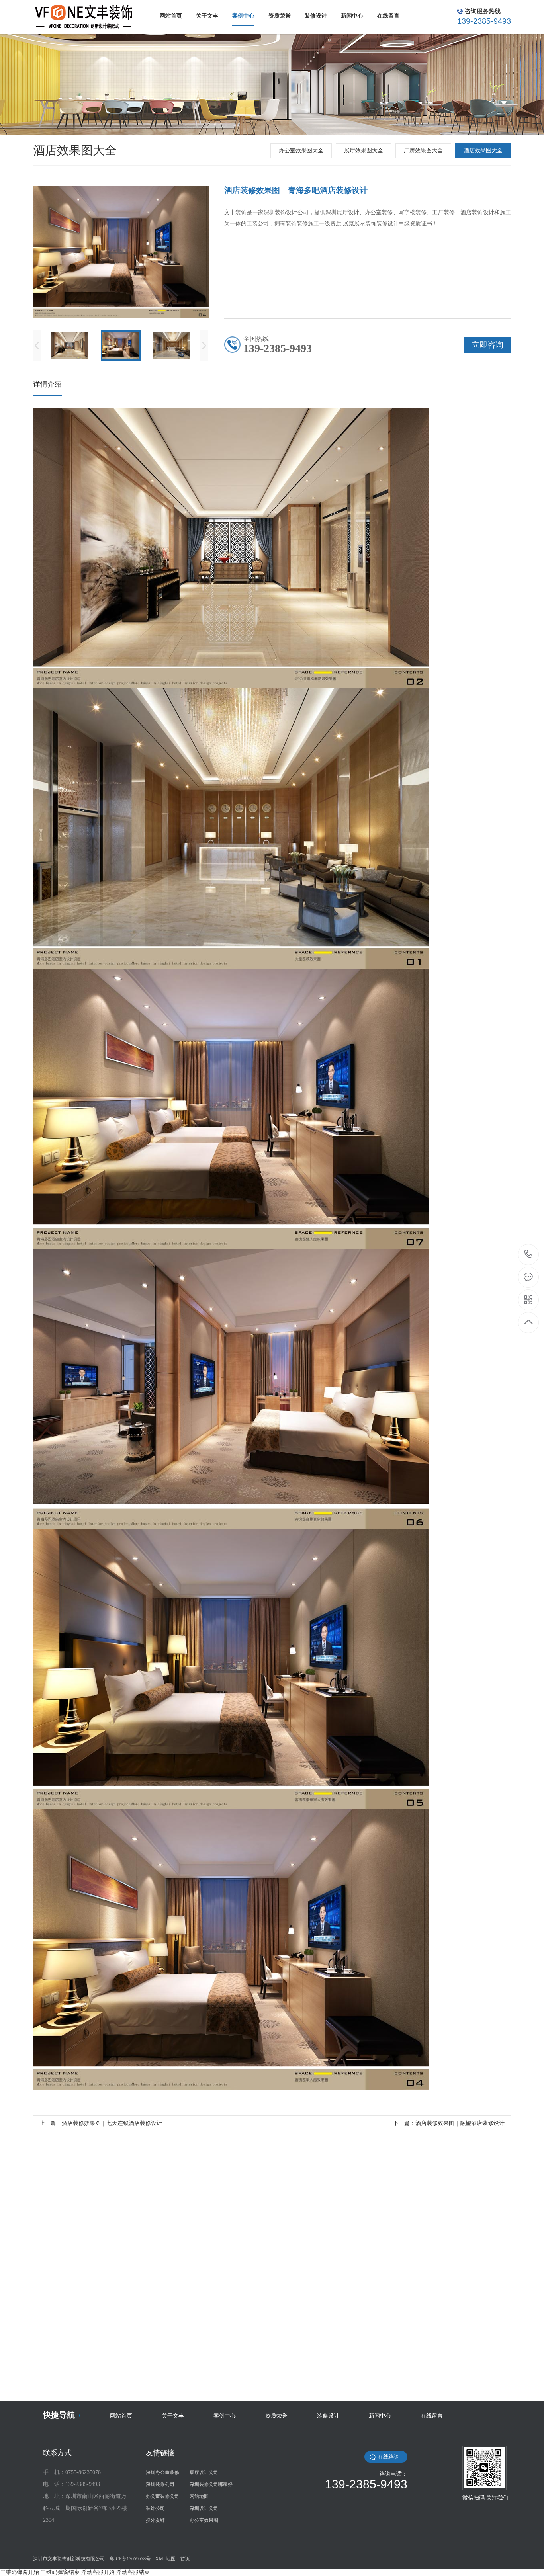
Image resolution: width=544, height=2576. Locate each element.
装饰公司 (155, 2508)
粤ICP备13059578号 (130, 2559)
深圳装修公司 (160, 2484)
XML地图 (165, 2559)
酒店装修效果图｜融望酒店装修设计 (460, 2123)
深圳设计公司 (204, 2508)
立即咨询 (309, 2389)
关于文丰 (173, 2416)
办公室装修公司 (162, 2496)
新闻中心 (380, 2416)
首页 (185, 2559)
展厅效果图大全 (364, 151)
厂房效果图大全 (423, 151)
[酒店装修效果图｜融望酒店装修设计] (107, 2310)
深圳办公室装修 (162, 2472)
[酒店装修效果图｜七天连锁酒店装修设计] (437, 2310)
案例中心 (225, 2416)
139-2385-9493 (529, 1255)
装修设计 (328, 2416)
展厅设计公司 (204, 2472)
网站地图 (199, 2496)
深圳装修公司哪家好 (211, 2484)
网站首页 (121, 2416)
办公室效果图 (204, 2520)
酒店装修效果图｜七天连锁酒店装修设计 (112, 2123)
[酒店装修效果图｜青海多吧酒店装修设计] (272, 2310)
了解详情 (236, 2389)
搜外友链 (155, 2520)
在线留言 (432, 2416)
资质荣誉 (276, 2416)
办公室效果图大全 (301, 151)
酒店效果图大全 (483, 151)
